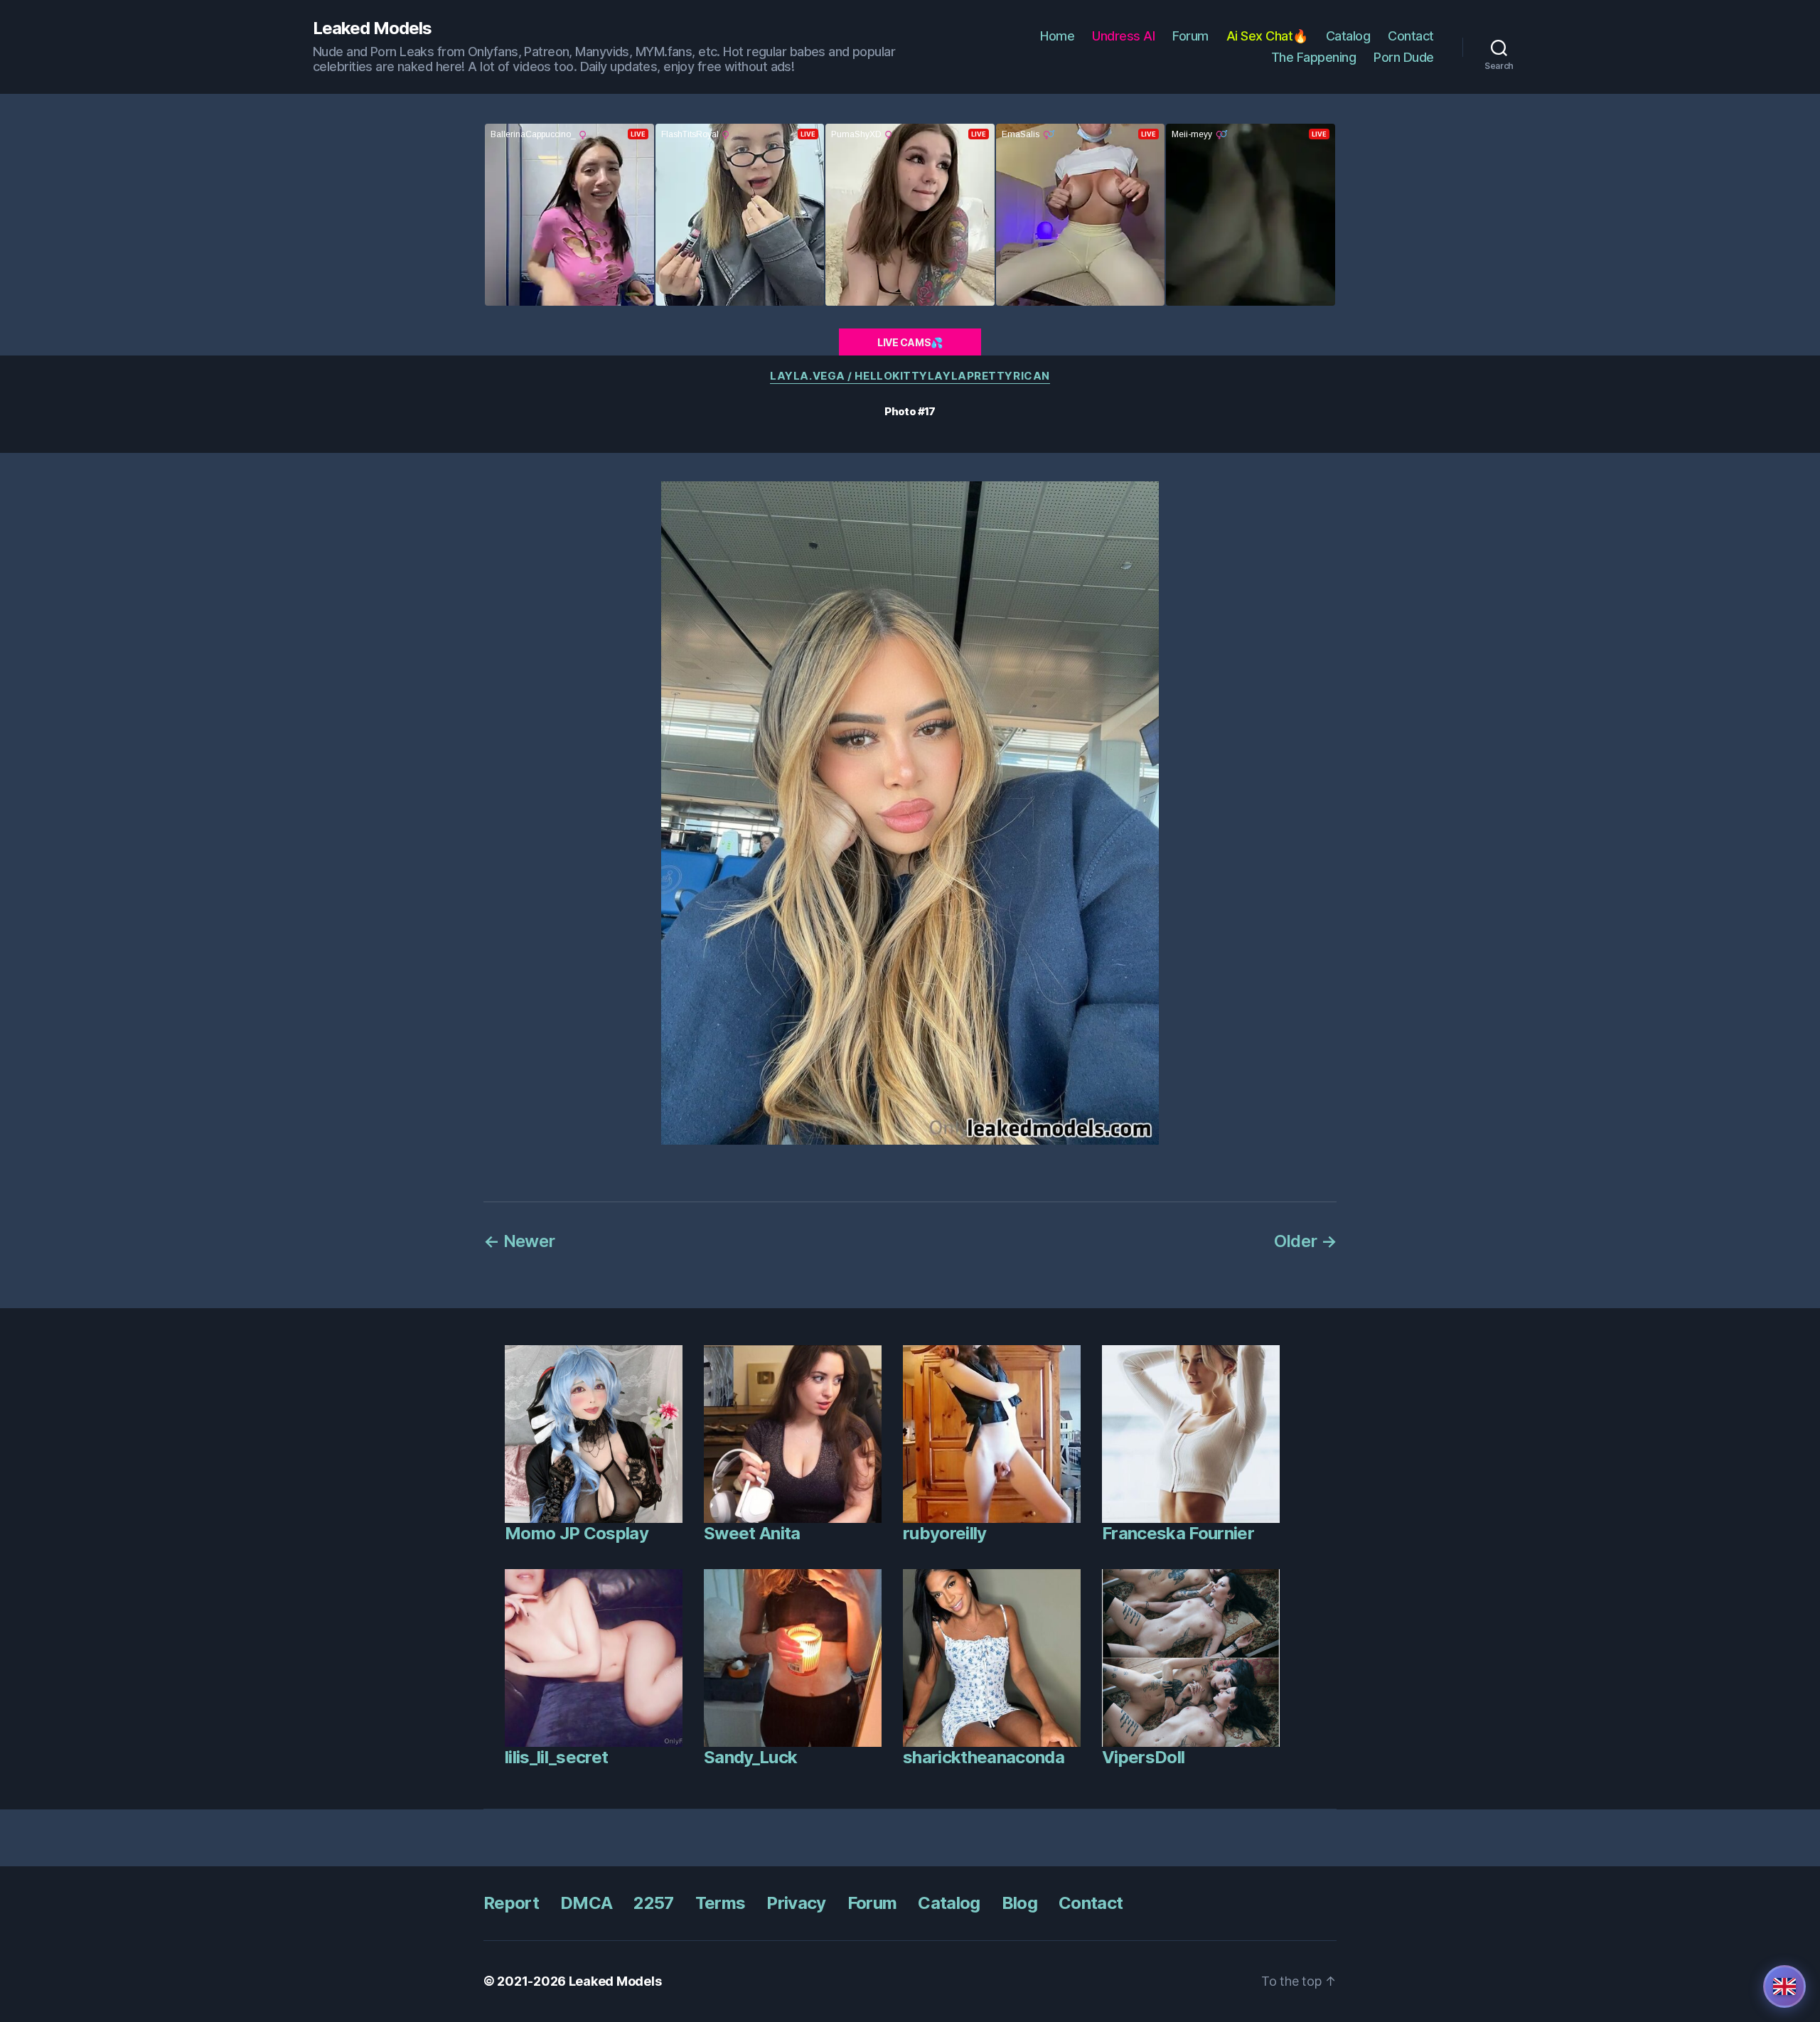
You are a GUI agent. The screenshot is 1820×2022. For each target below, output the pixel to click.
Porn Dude (1404, 57)
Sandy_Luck (750, 1757)
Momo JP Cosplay (577, 1533)
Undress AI (1123, 36)
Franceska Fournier (1178, 1533)
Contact (1411, 36)
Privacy (796, 1903)
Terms (721, 1903)
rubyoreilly (945, 1533)
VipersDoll (1143, 1757)
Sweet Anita (752, 1533)
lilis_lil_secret (556, 1757)
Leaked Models (372, 28)
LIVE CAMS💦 (910, 342)
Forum (1190, 36)
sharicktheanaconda (984, 1757)
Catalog (1348, 36)
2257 (653, 1903)
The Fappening (1314, 57)
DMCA (586, 1903)
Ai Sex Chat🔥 (1267, 36)
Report (511, 1903)
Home (1057, 36)
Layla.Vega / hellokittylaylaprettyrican (910, 376)
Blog (1019, 1903)
